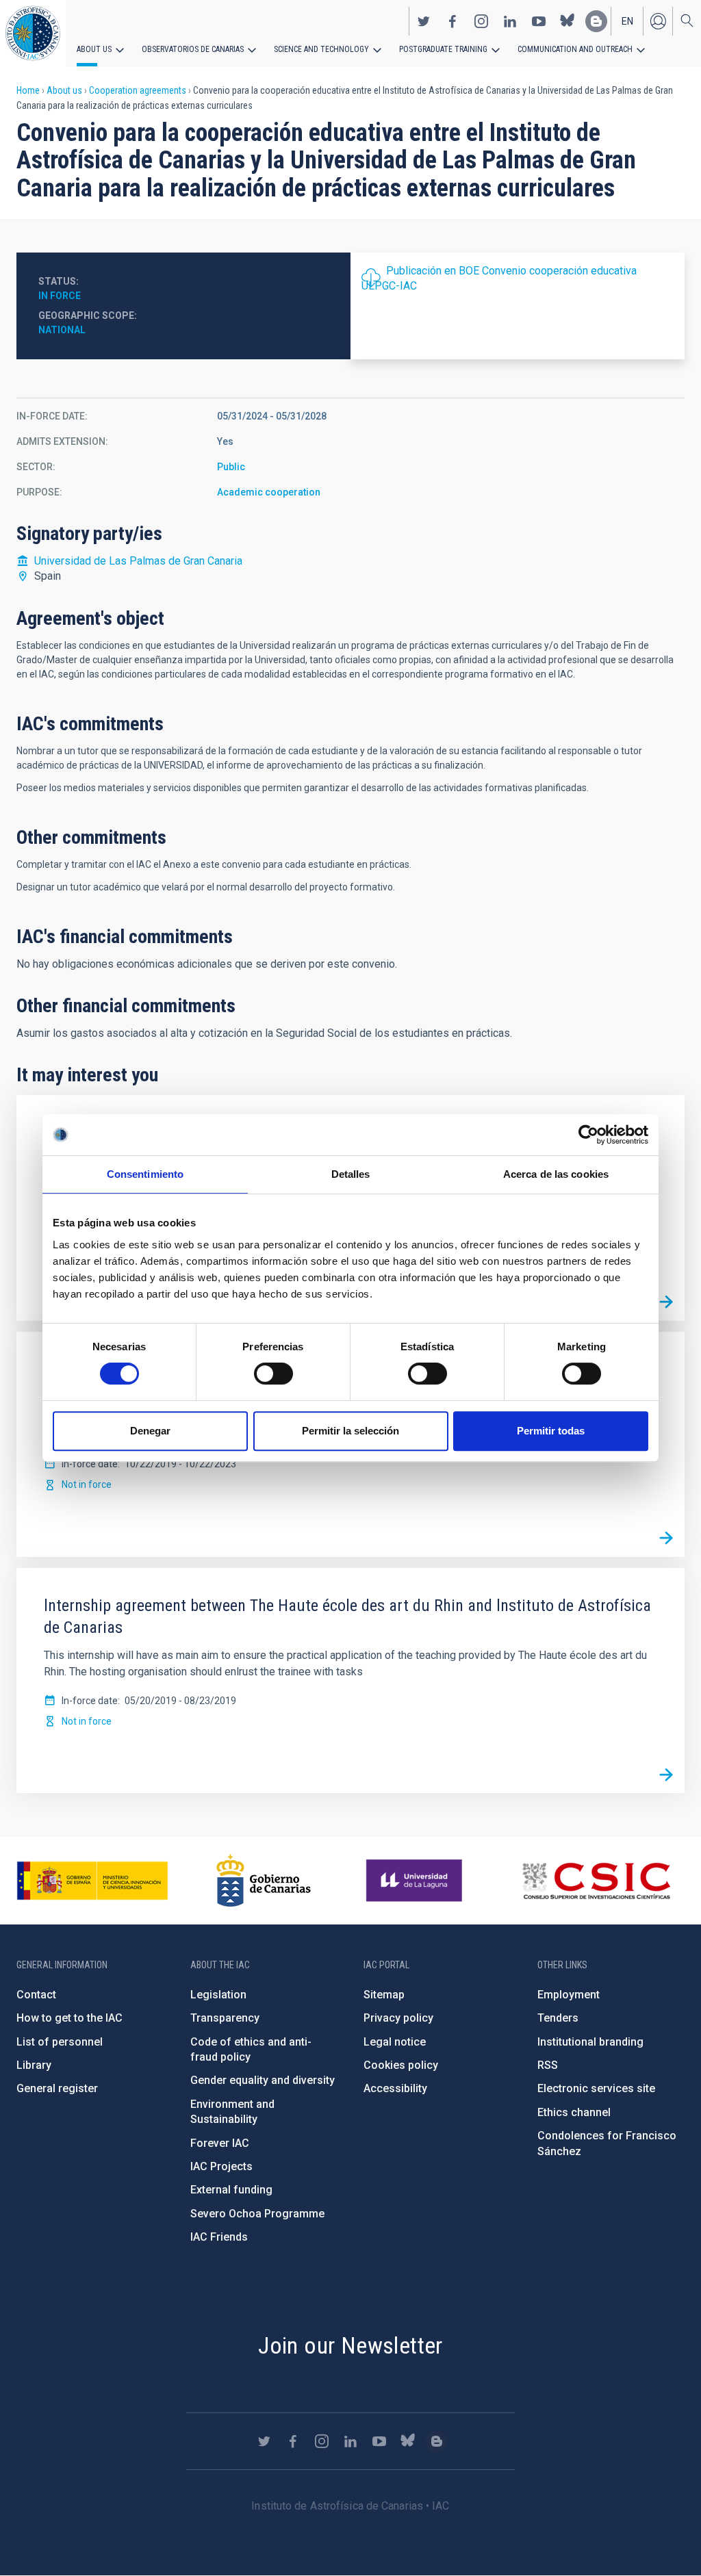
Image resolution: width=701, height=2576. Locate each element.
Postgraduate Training (443, 49)
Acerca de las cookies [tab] (556, 1174)
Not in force (87, 1484)
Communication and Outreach (575, 49)
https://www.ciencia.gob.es (92, 1881)
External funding (231, 2190)
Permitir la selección (350, 1431)
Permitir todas (551, 1431)
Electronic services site (596, 2088)
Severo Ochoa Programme (257, 2214)
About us (94, 49)
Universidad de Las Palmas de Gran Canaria (138, 561)
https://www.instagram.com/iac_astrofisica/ (481, 21)
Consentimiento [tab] (145, 1174)
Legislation (218, 1995)
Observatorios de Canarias (193, 49)
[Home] (33, 33)
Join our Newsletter (350, 2345)
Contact (36, 1995)
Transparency (225, 2018)
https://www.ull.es (416, 1881)
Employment (569, 1995)
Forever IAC (220, 2143)
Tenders (558, 2018)
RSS (548, 2065)
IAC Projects (221, 2166)
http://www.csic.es (596, 1881)
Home (28, 90)
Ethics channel (574, 2112)
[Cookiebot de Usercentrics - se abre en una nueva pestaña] (588, 1135)
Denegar (150, 1431)
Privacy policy (398, 2018)
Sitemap (384, 1995)
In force (60, 296)
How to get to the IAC (69, 2018)
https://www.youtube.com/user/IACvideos (539, 21)
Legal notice (395, 2042)
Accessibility (395, 2088)
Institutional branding (590, 2042)
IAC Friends (219, 2237)
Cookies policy (401, 2065)
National (62, 330)
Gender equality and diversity (263, 2080)
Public (231, 467)
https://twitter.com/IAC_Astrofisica (424, 21)
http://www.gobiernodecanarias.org (264, 1881)
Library (34, 2065)
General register (57, 2088)
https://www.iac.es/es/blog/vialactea (596, 21)
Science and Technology (321, 49)
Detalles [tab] (351, 1174)
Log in (658, 21)
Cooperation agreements (138, 90)
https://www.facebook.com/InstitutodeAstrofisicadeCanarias (453, 21)
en (627, 21)
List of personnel (60, 2042)
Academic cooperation (269, 492)
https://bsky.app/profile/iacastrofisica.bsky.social (568, 21)
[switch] (273, 1374)
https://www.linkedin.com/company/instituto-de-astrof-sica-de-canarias (510, 21)
